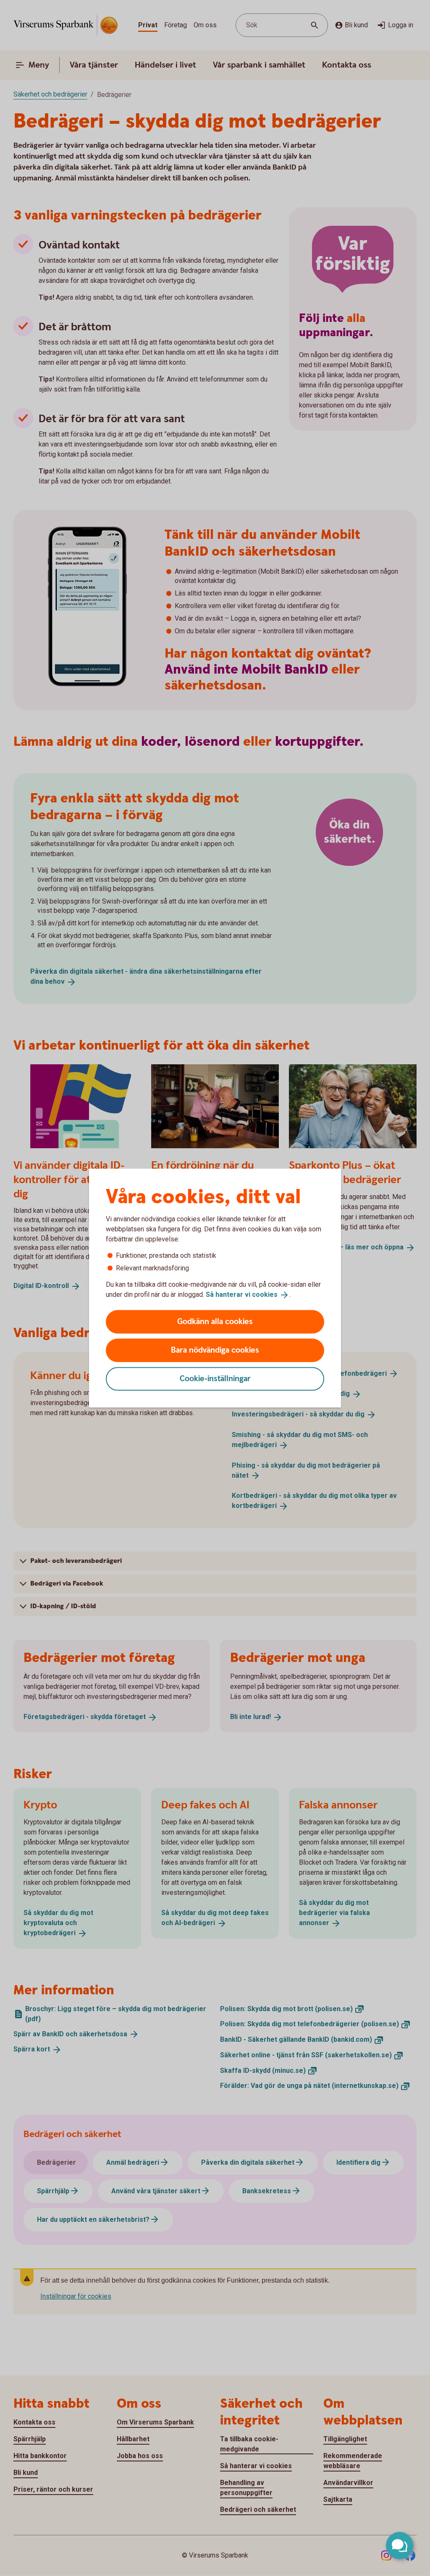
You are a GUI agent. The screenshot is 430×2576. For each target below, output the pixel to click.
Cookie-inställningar (215, 1378)
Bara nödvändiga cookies (215, 1350)
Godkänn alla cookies (215, 1321)
